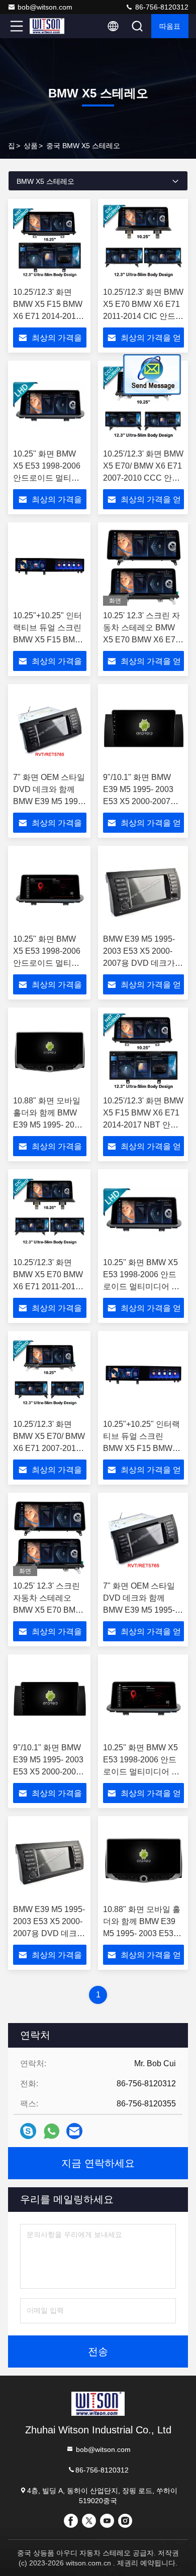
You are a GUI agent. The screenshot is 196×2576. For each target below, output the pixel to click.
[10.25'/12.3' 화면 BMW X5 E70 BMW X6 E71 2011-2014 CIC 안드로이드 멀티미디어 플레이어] (143, 243)
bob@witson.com (45, 7)
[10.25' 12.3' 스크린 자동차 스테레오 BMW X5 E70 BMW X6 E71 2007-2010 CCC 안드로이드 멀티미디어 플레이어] (143, 567)
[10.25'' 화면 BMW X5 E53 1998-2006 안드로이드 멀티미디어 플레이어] (50, 405)
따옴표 (170, 26)
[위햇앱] (52, 2131)
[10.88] (50, 1052)
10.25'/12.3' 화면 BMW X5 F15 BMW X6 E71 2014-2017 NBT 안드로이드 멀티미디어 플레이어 (48, 316)
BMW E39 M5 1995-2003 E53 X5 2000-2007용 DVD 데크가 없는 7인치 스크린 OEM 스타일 (139, 963)
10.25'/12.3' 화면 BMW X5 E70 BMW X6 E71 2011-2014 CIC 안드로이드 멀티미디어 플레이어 (143, 316)
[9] (143, 728)
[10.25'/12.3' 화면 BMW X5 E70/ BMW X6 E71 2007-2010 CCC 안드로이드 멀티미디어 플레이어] (143, 405)
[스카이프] (28, 2131)
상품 (31, 146)
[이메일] (74, 2131)
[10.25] (50, 567)
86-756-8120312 (161, 7)
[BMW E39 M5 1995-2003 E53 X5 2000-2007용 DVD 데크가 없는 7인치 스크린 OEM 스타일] (143, 890)
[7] (50, 728)
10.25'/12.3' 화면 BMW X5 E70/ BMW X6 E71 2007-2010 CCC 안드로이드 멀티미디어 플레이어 (143, 478)
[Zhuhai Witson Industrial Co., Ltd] (50, 26)
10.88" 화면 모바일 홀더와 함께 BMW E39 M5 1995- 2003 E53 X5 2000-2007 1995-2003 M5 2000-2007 (142, 1933)
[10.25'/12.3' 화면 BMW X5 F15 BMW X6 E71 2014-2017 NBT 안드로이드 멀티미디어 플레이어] (50, 243)
